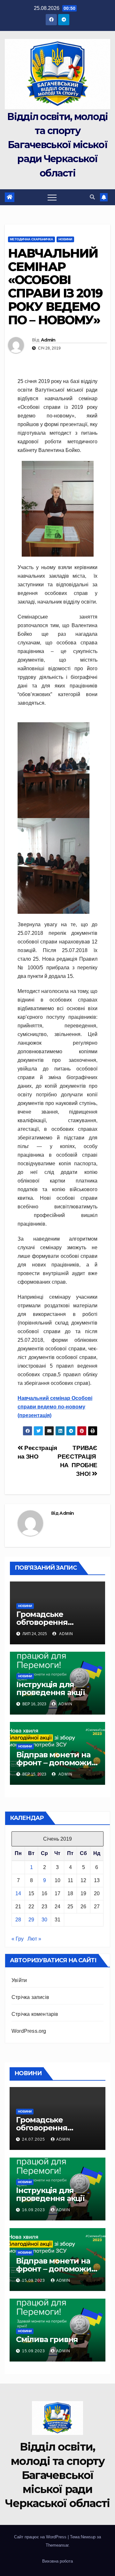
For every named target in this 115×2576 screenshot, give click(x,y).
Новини (65, 239)
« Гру (18, 1939)
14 (18, 1893)
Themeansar (57, 2545)
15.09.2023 (34, 2280)
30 (44, 1920)
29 (31, 1920)
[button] (92, 197)
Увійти (19, 1980)
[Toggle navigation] (52, 197)
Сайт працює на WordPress (41, 2537)
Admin (48, 340)
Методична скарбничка (31, 239)
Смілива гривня (47, 2339)
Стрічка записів (30, 1997)
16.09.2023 (34, 2210)
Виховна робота (57, 2561)
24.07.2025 (34, 2139)
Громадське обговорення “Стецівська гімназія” (57, 1622)
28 (18, 1920)
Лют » (34, 1939)
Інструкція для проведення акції (51, 1688)
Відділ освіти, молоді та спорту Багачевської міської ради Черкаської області (57, 145)
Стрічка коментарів (35, 2014)
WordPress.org (29, 2031)
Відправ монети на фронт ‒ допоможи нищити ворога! (54, 1763)
